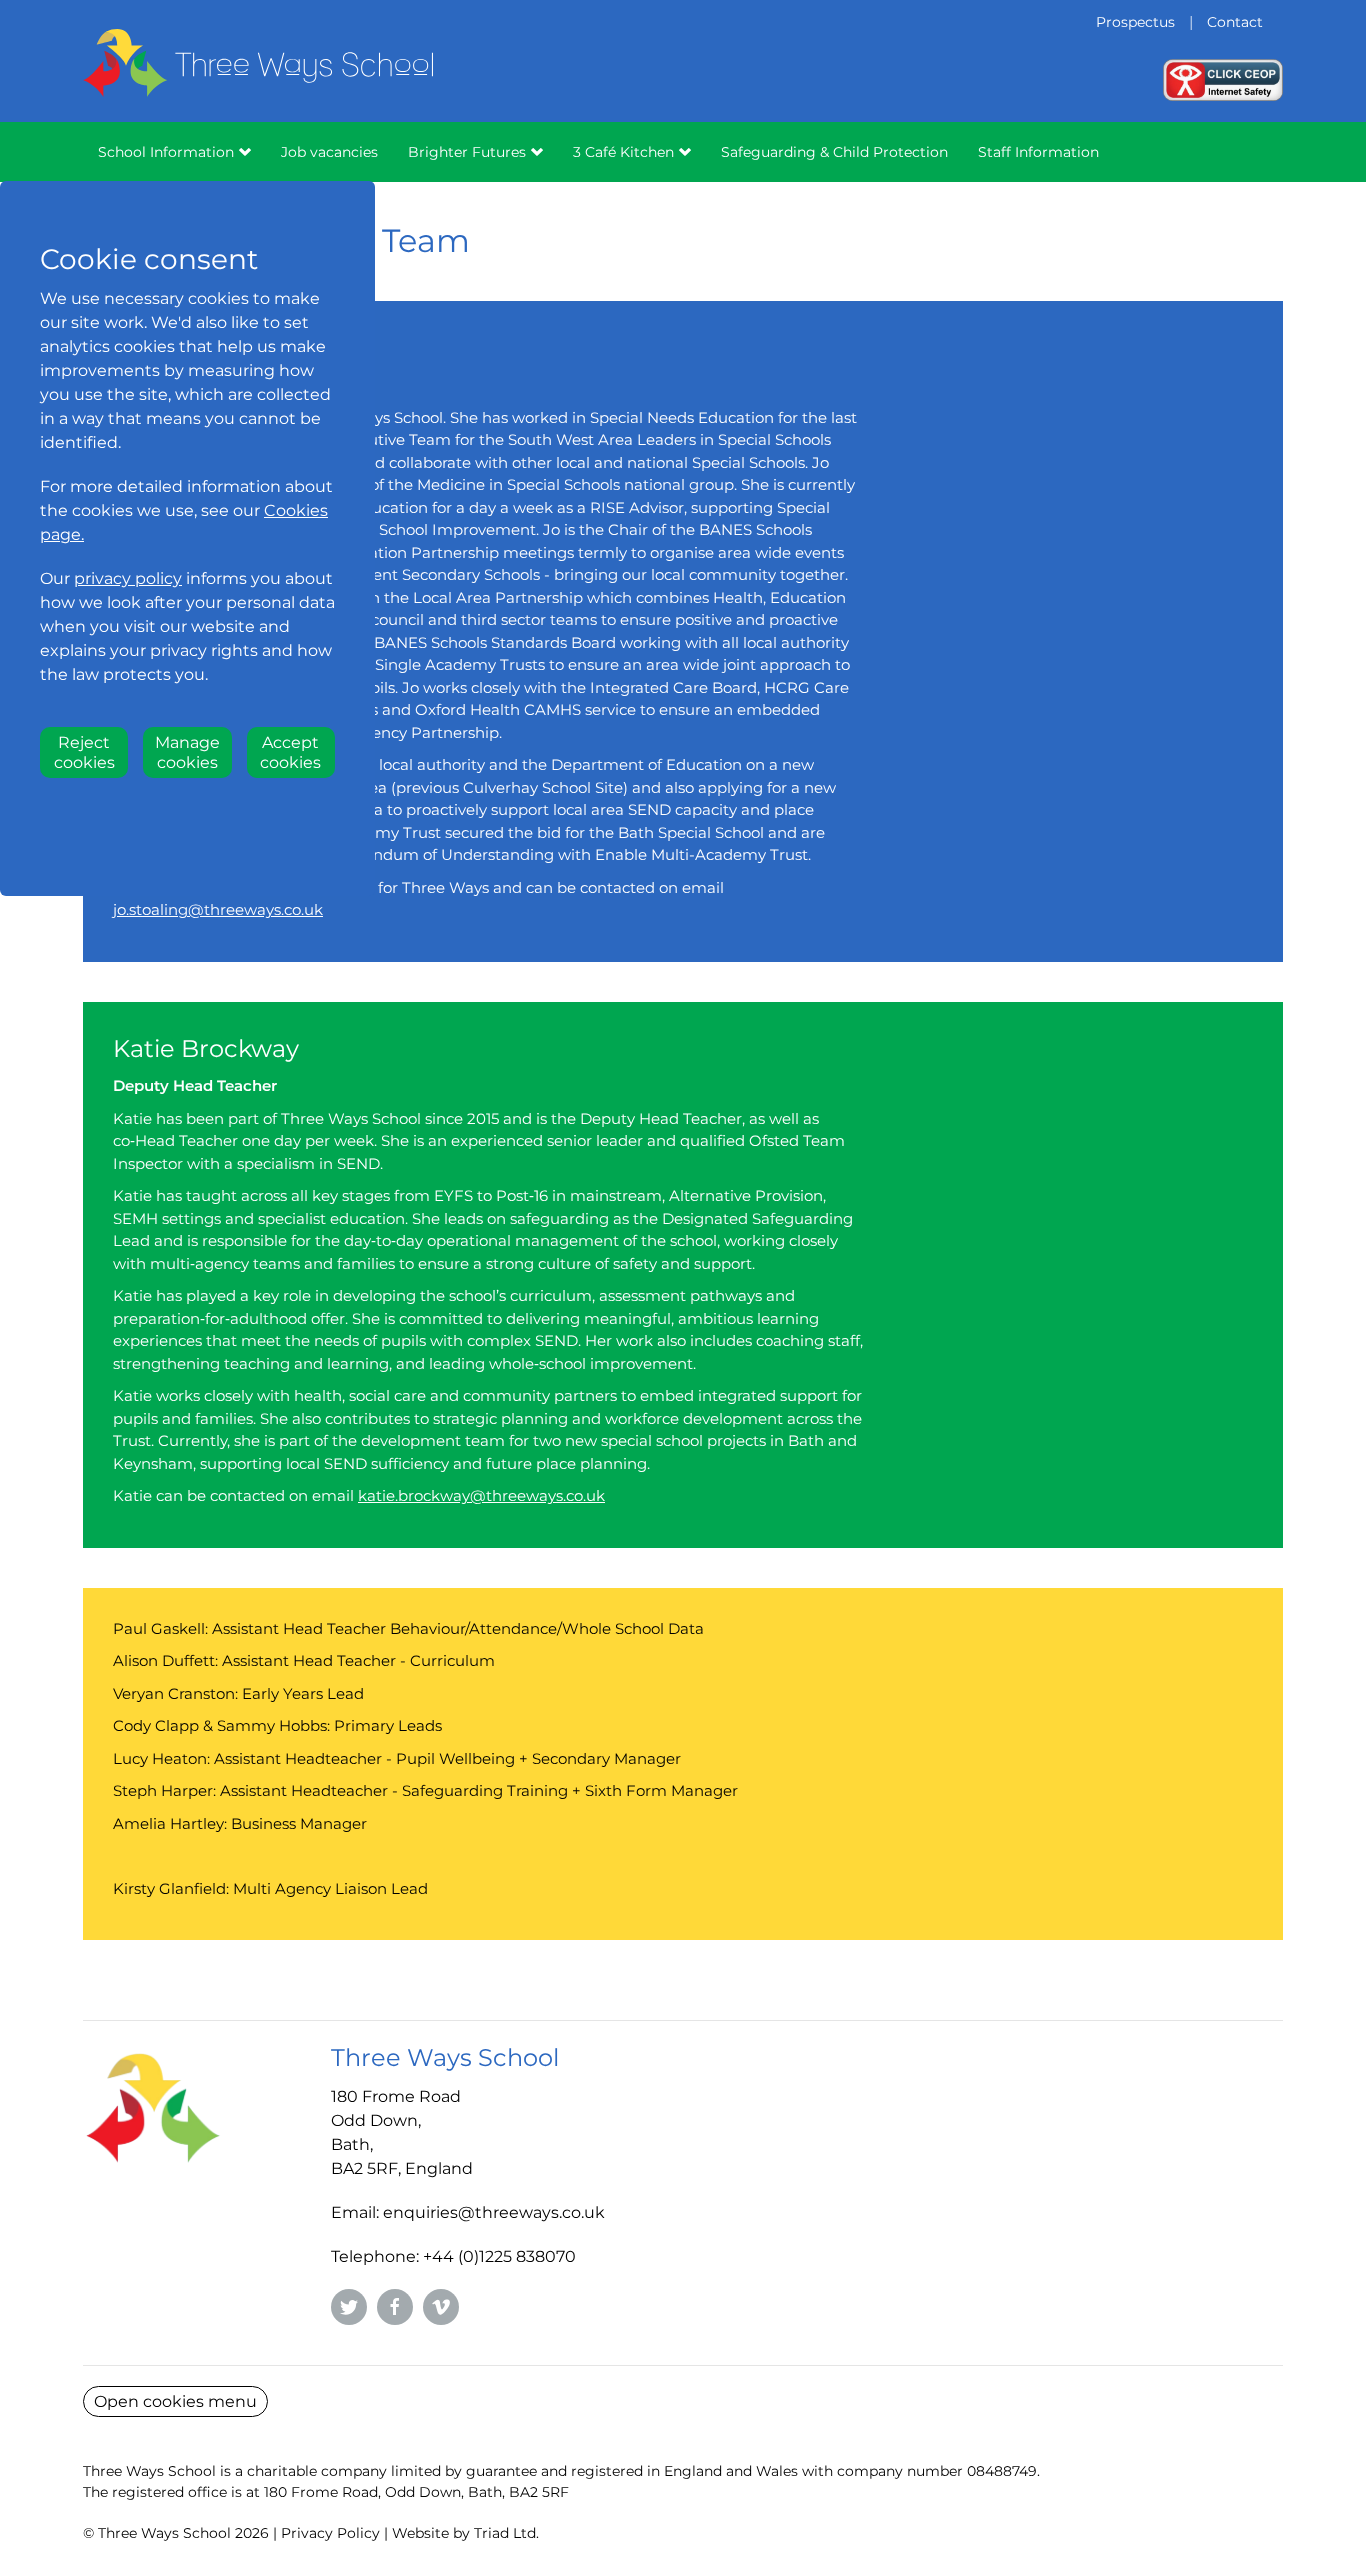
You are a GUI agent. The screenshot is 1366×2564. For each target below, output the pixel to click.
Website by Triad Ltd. (465, 2533)
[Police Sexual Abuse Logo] (1223, 78)
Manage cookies (187, 752)
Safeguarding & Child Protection (834, 152)
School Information (166, 152)
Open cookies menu (175, 2401)
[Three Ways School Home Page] (258, 89)
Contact (1235, 22)
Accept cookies (290, 752)
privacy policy (128, 578)
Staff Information (1038, 152)
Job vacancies (329, 152)
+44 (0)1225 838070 (499, 2256)
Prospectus (1135, 22)
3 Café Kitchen (623, 152)
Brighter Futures (467, 152)
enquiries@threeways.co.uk (494, 2212)
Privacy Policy (330, 2533)
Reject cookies (84, 752)
